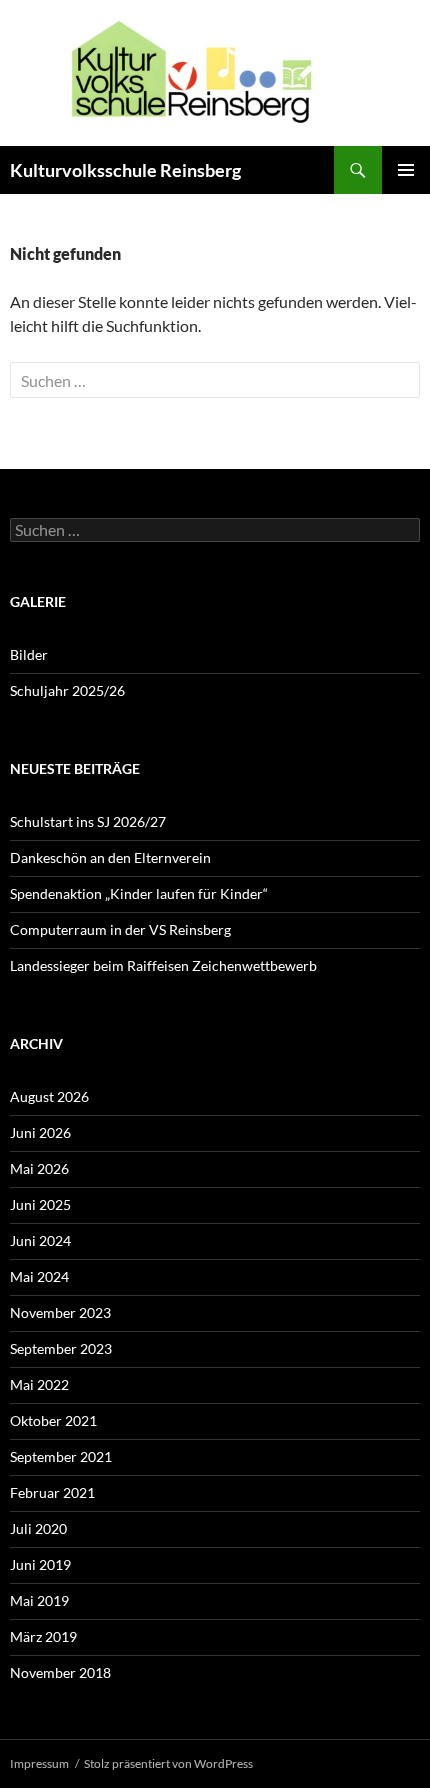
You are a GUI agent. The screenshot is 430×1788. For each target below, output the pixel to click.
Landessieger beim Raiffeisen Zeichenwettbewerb (163, 965)
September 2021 (61, 1456)
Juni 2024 (40, 1240)
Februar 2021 (52, 1492)
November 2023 (60, 1312)
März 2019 (43, 1636)
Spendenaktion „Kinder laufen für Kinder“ (139, 893)
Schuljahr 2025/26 (67, 690)
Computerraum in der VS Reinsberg (120, 929)
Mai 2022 (39, 1384)
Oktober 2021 (53, 1420)
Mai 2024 (39, 1276)
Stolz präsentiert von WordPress (168, 1763)
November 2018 (60, 1672)
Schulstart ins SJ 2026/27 (88, 821)
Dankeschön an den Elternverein (110, 857)
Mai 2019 (39, 1600)
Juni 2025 (40, 1204)
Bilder (29, 654)
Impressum (39, 1763)
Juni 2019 (40, 1564)
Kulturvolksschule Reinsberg (125, 170)
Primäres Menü (406, 170)
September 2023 (61, 1348)
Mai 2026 (39, 1168)
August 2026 (49, 1096)
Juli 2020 (38, 1528)
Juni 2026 (40, 1132)
